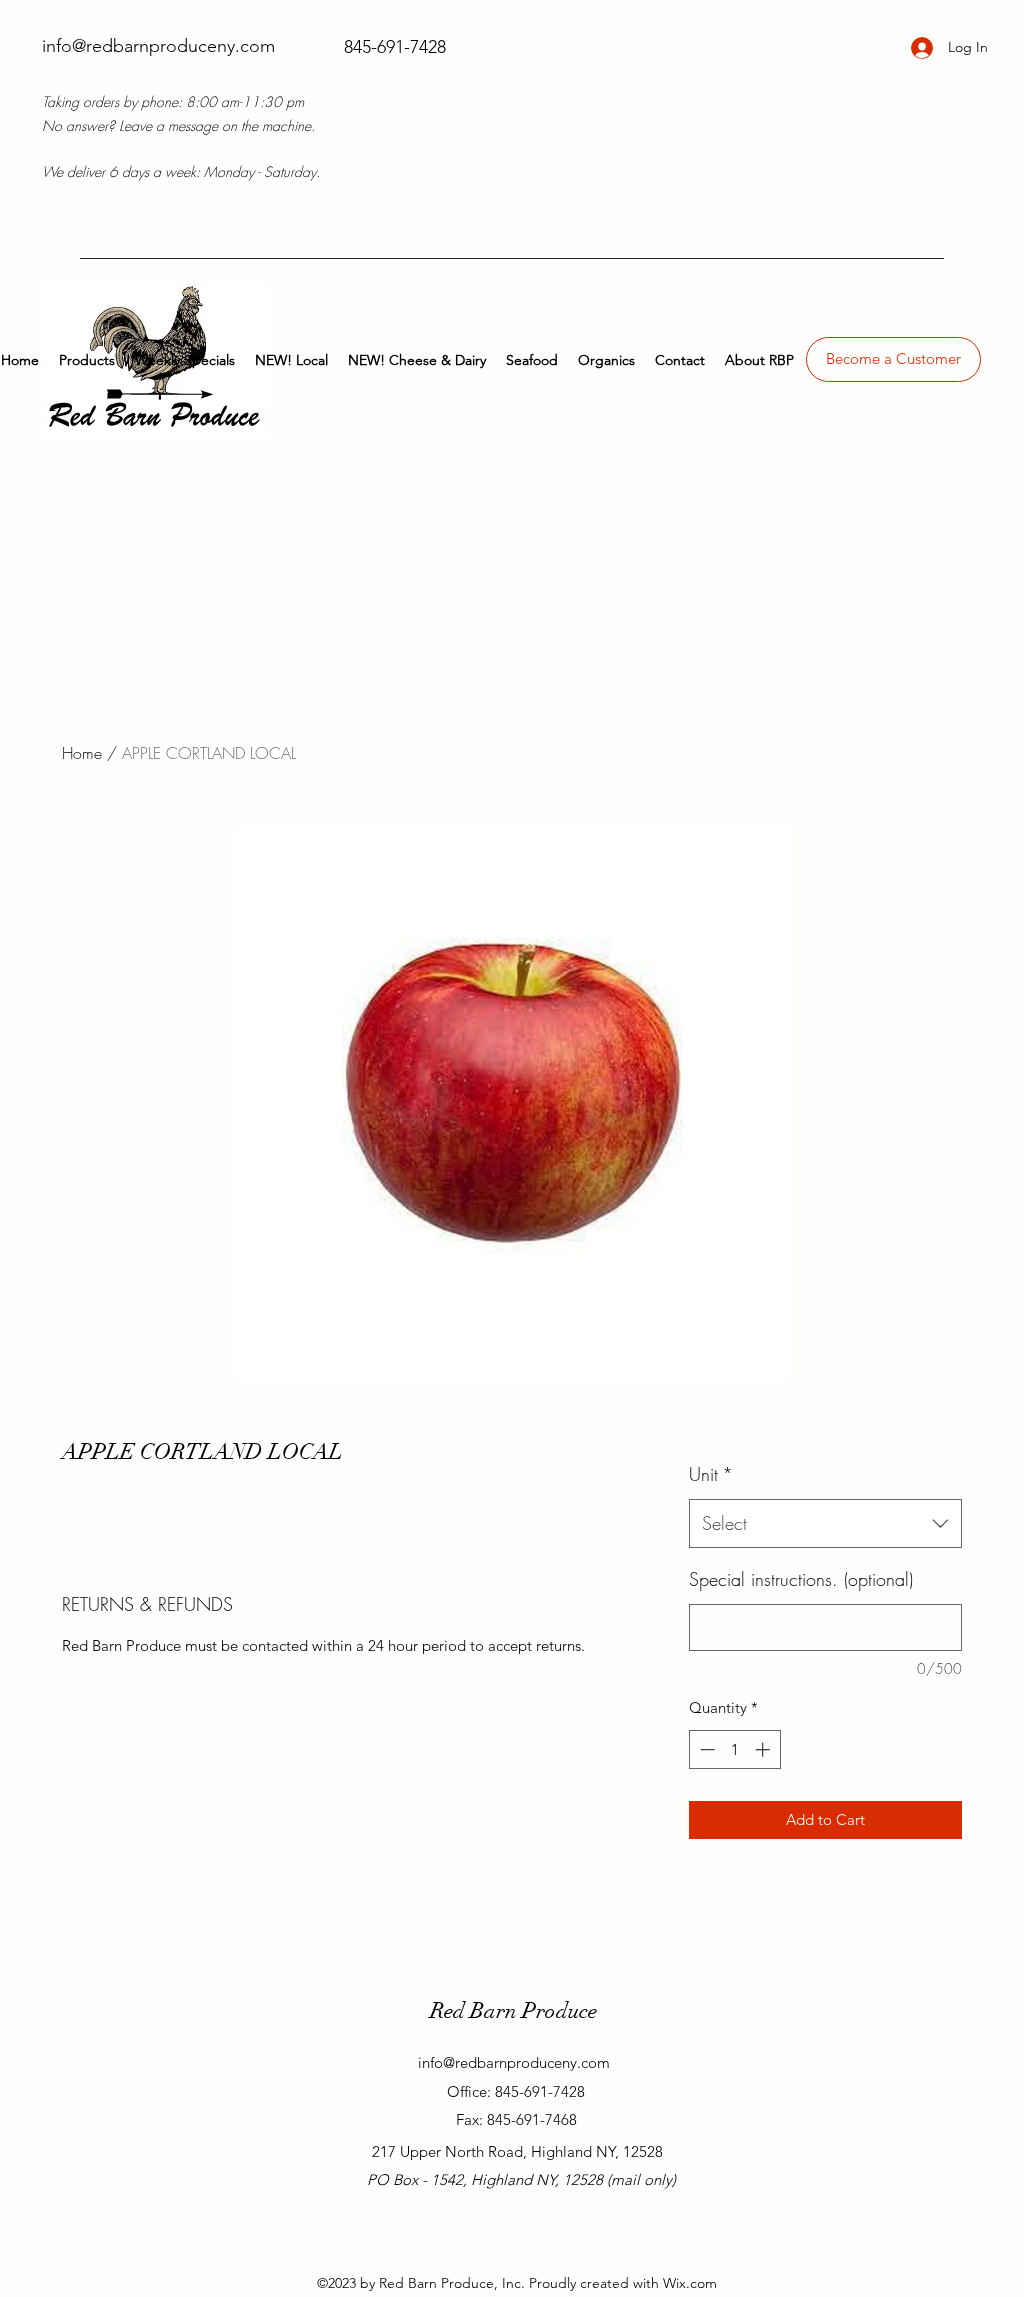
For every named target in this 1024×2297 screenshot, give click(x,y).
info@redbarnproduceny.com (158, 46)
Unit (711, 1474)
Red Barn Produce (513, 2010)
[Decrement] (705, 1749)
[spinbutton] (734, 1749)
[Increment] (764, 1749)
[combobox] (825, 1524)
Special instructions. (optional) (801, 1579)
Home (82, 753)
